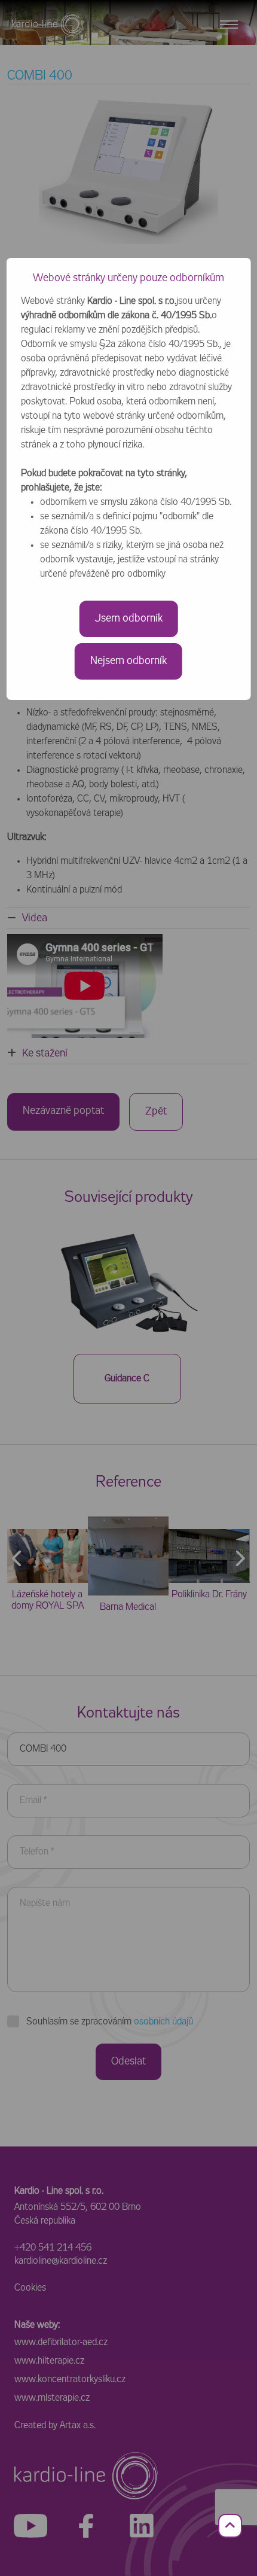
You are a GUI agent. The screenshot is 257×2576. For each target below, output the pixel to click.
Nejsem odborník (128, 661)
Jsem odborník (129, 619)
